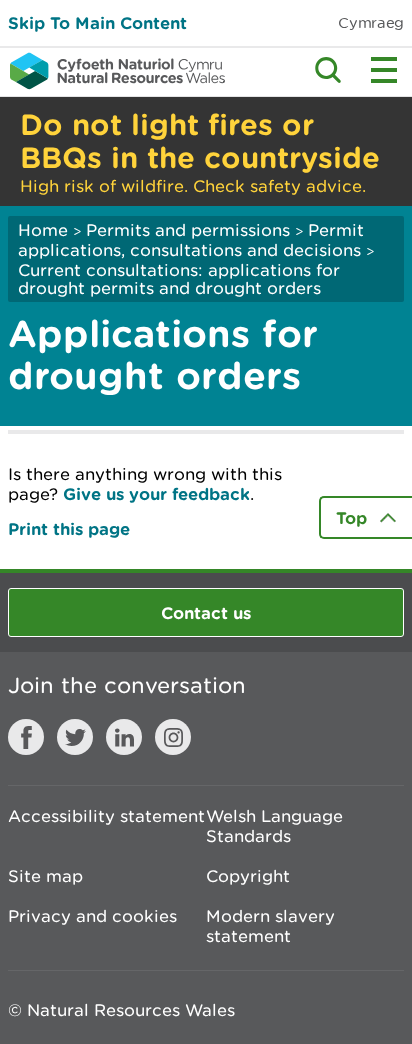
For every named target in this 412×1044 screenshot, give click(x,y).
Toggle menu (384, 70)
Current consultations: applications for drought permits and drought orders (179, 279)
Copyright (248, 876)
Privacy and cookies (92, 916)
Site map (45, 876)
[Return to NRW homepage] (112, 71)
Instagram (173, 737)
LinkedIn (124, 737)
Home (43, 230)
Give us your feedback (156, 493)
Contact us (206, 612)
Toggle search (328, 70)
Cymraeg (371, 22)
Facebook (26, 737)
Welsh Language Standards (274, 826)
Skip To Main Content (97, 22)
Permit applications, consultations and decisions (191, 240)
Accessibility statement (106, 816)
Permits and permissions (188, 230)
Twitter (75, 737)
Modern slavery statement (270, 926)
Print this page (69, 528)
